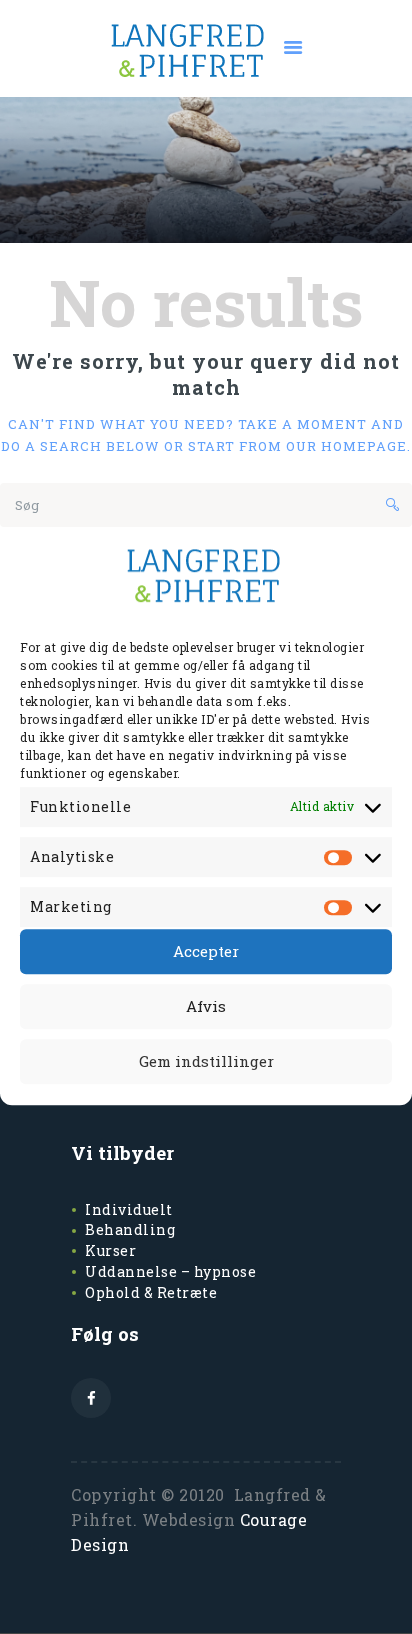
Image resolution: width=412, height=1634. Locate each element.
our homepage (346, 446)
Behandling (130, 1229)
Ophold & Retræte (151, 1292)
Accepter (206, 951)
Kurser (110, 1250)
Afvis (206, 1006)
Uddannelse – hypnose (170, 1271)
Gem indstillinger (206, 1061)
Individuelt (129, 1209)
